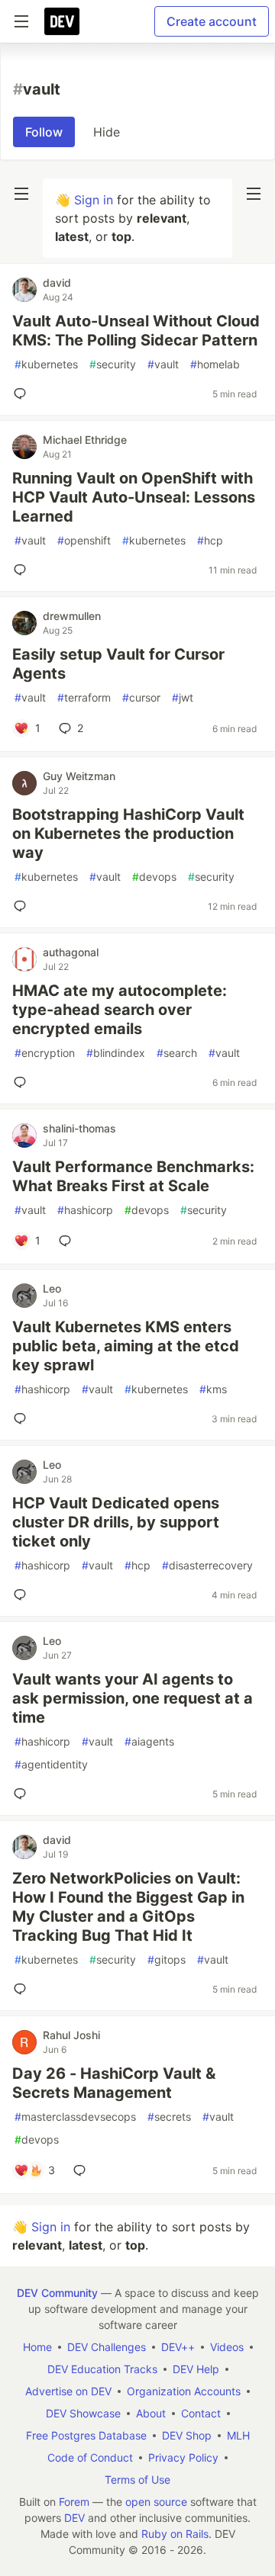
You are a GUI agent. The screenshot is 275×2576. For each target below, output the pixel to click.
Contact (201, 2413)
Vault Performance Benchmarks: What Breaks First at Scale (133, 1176)
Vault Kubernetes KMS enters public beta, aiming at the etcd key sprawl (126, 1346)
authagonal (71, 952)
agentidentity (51, 1764)
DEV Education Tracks (102, 2369)
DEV (74, 2518)
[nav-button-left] (21, 194)
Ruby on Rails (175, 2534)
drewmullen (72, 616)
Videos (227, 2347)
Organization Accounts (184, 2391)
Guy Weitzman (79, 776)
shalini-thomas (79, 1128)
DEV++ (178, 2347)
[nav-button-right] (254, 194)
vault (163, 364)
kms (213, 1389)
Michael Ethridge (85, 440)
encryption (45, 1053)
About (151, 2413)
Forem (74, 2502)
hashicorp (85, 1210)
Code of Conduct (90, 2457)
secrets (169, 2117)
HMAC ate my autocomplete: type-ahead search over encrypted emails (120, 1010)
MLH (238, 2435)
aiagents (149, 1741)
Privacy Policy (183, 2457)
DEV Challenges (107, 2347)
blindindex (116, 1053)
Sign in (94, 200)
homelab (215, 364)
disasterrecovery (207, 1565)
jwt (183, 697)
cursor (141, 697)
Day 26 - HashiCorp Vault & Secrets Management (114, 2083)
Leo (52, 1288)
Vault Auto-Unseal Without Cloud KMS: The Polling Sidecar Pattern (136, 331)
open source (156, 2502)
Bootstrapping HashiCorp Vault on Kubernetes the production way (128, 834)
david (57, 283)
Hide (107, 132)
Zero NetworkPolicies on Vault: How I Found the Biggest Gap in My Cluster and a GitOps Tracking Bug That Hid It (128, 1907)
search (177, 1053)
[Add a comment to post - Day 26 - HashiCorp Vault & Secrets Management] (82, 2170)
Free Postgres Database (86, 2435)
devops (154, 877)
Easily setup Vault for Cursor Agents (118, 664)
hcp (210, 540)
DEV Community (57, 2293)
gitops (167, 1959)
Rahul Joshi (71, 2035)
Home (37, 2347)
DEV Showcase (83, 2413)
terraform (84, 697)
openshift (84, 540)
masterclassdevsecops (75, 2117)
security (113, 364)
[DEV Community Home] (62, 21)
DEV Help (196, 2369)
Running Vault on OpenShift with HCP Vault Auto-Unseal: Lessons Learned (134, 497)
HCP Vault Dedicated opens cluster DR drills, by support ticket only (116, 1522)
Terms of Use (137, 2480)
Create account (212, 21)
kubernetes (46, 364)
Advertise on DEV (68, 2391)
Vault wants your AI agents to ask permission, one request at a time (133, 1698)
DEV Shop (187, 2435)
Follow (44, 132)
